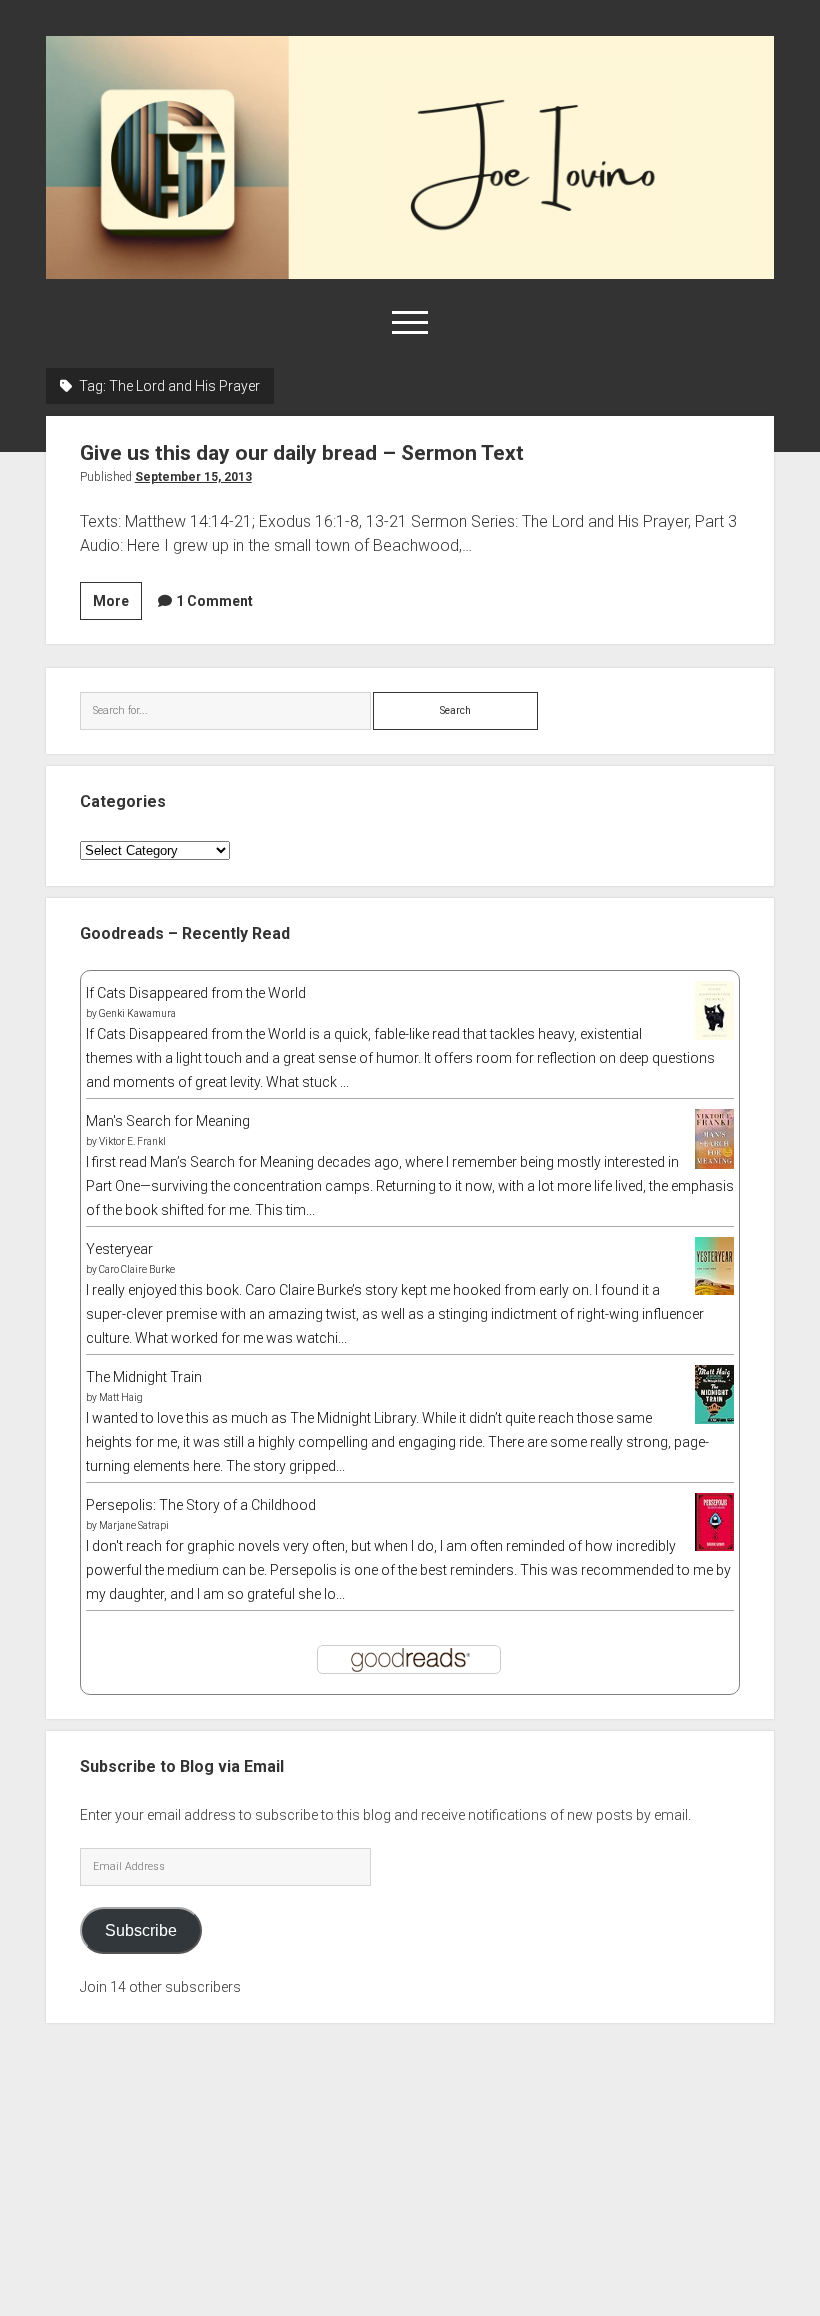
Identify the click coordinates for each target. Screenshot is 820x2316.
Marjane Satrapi (134, 1525)
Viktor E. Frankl (132, 1141)
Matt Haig (121, 1397)
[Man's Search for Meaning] (714, 1165)
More (117, 606)
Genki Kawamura (137, 1013)
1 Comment (214, 601)
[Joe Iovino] (410, 272)
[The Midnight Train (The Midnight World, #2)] (714, 1419)
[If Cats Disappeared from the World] (714, 1035)
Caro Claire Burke (137, 1269)
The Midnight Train (144, 1377)
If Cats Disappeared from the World (196, 993)
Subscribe (141, 1930)
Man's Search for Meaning (168, 1121)
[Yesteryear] (714, 1290)
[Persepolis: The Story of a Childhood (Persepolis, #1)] (714, 1546)
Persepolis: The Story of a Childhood (201, 1505)
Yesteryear (119, 1249)
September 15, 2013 (193, 477)
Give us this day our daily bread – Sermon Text (302, 453)
